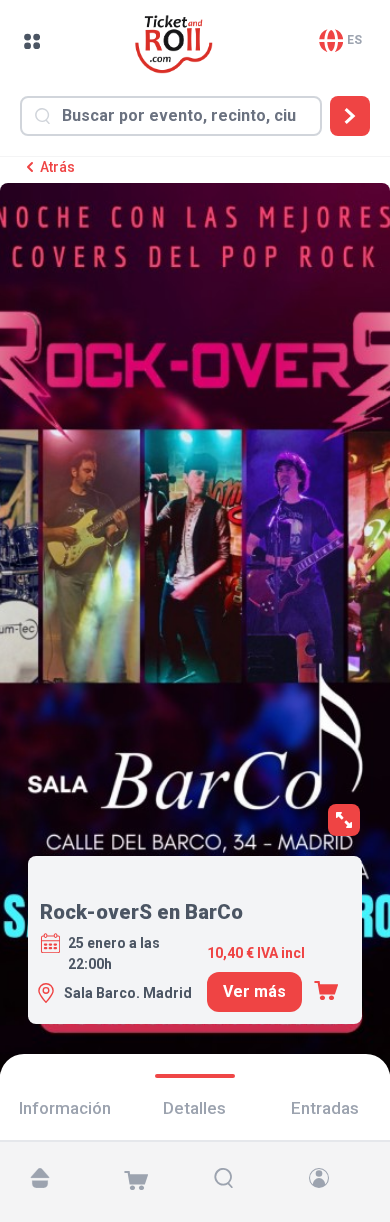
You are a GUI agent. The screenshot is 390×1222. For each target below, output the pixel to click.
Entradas (325, 1108)
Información (65, 1108)
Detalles (194, 1108)
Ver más (254, 991)
